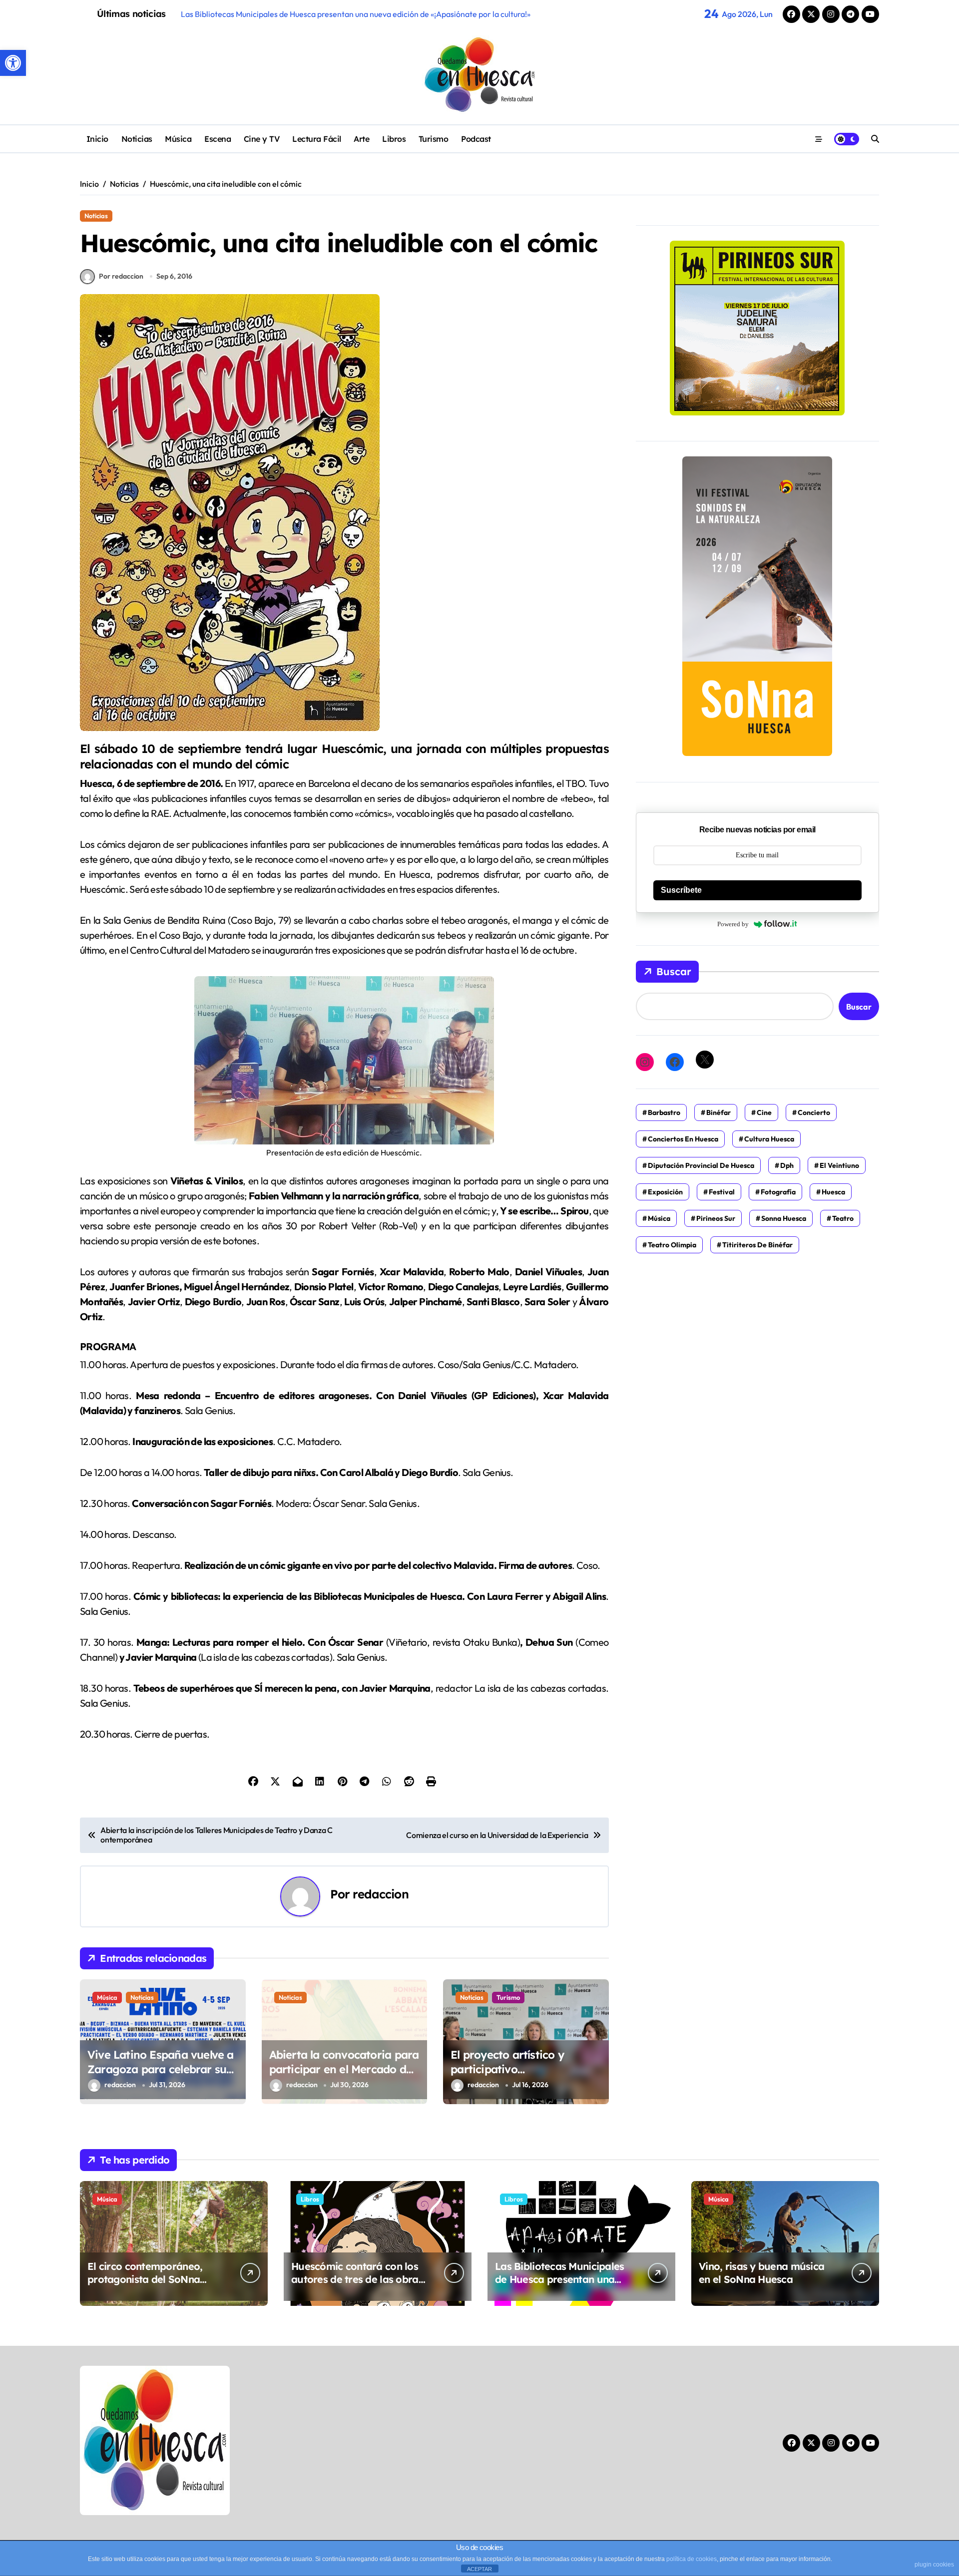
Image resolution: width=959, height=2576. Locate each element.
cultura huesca (769, 1139)
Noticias (137, 139)
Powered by (733, 924)
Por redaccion (121, 276)
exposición (665, 1192)
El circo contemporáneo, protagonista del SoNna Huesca (145, 2279)
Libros (394, 139)
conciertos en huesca (683, 1139)
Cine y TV (262, 139)
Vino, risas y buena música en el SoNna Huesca (761, 2273)
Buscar (674, 971)
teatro (843, 1218)
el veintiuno (839, 1165)
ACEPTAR (479, 2569)
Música (178, 139)
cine (764, 1112)
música (659, 1218)
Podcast (476, 139)
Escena (218, 139)
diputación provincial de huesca (701, 1165)
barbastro (664, 1112)
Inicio (97, 139)
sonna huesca (784, 1218)
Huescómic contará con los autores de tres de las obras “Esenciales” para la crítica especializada (357, 2286)
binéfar (719, 1112)
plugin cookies (934, 2565)
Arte (361, 139)
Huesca (833, 1192)
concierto (814, 1112)
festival (722, 1192)
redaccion (380, 1894)
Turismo (434, 139)
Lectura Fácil (317, 139)
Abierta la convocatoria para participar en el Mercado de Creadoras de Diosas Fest (344, 2069)
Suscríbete (681, 890)
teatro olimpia (672, 1245)
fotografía (778, 1192)
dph (787, 1165)
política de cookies (692, 2559)
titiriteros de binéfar (757, 1245)
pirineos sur (716, 1218)
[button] (13, 63)
